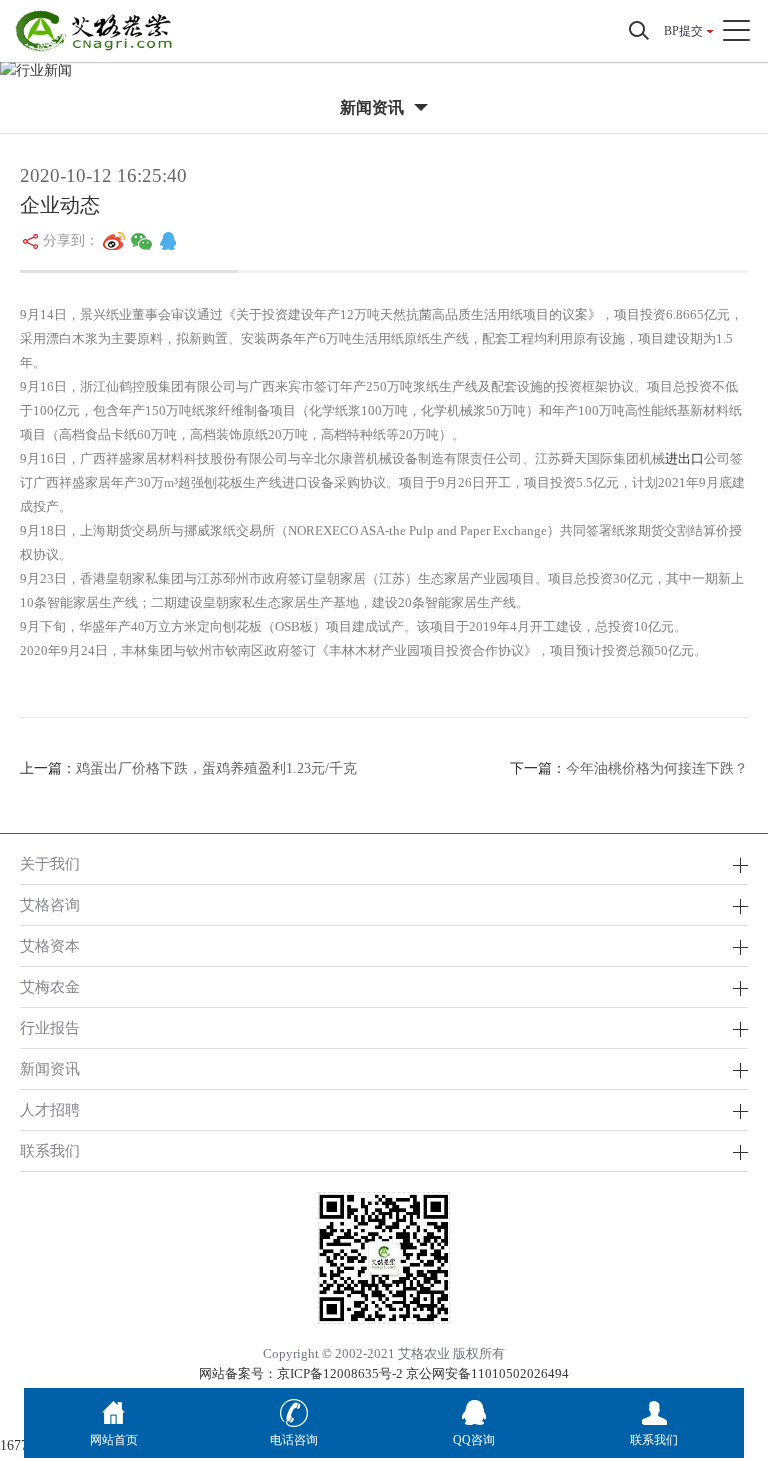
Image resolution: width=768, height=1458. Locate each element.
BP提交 (683, 31)
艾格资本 (50, 945)
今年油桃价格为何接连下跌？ (657, 768)
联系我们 (50, 1150)
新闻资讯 (50, 1068)
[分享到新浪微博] (114, 241)
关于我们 (50, 863)
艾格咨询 (50, 904)
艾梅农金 (50, 986)
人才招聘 (50, 1109)
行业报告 (50, 1027)
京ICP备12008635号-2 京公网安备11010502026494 (423, 1373)
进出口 (684, 458)
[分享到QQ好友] (168, 241)
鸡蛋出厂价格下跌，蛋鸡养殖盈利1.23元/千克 (216, 768)
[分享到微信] (142, 241)
